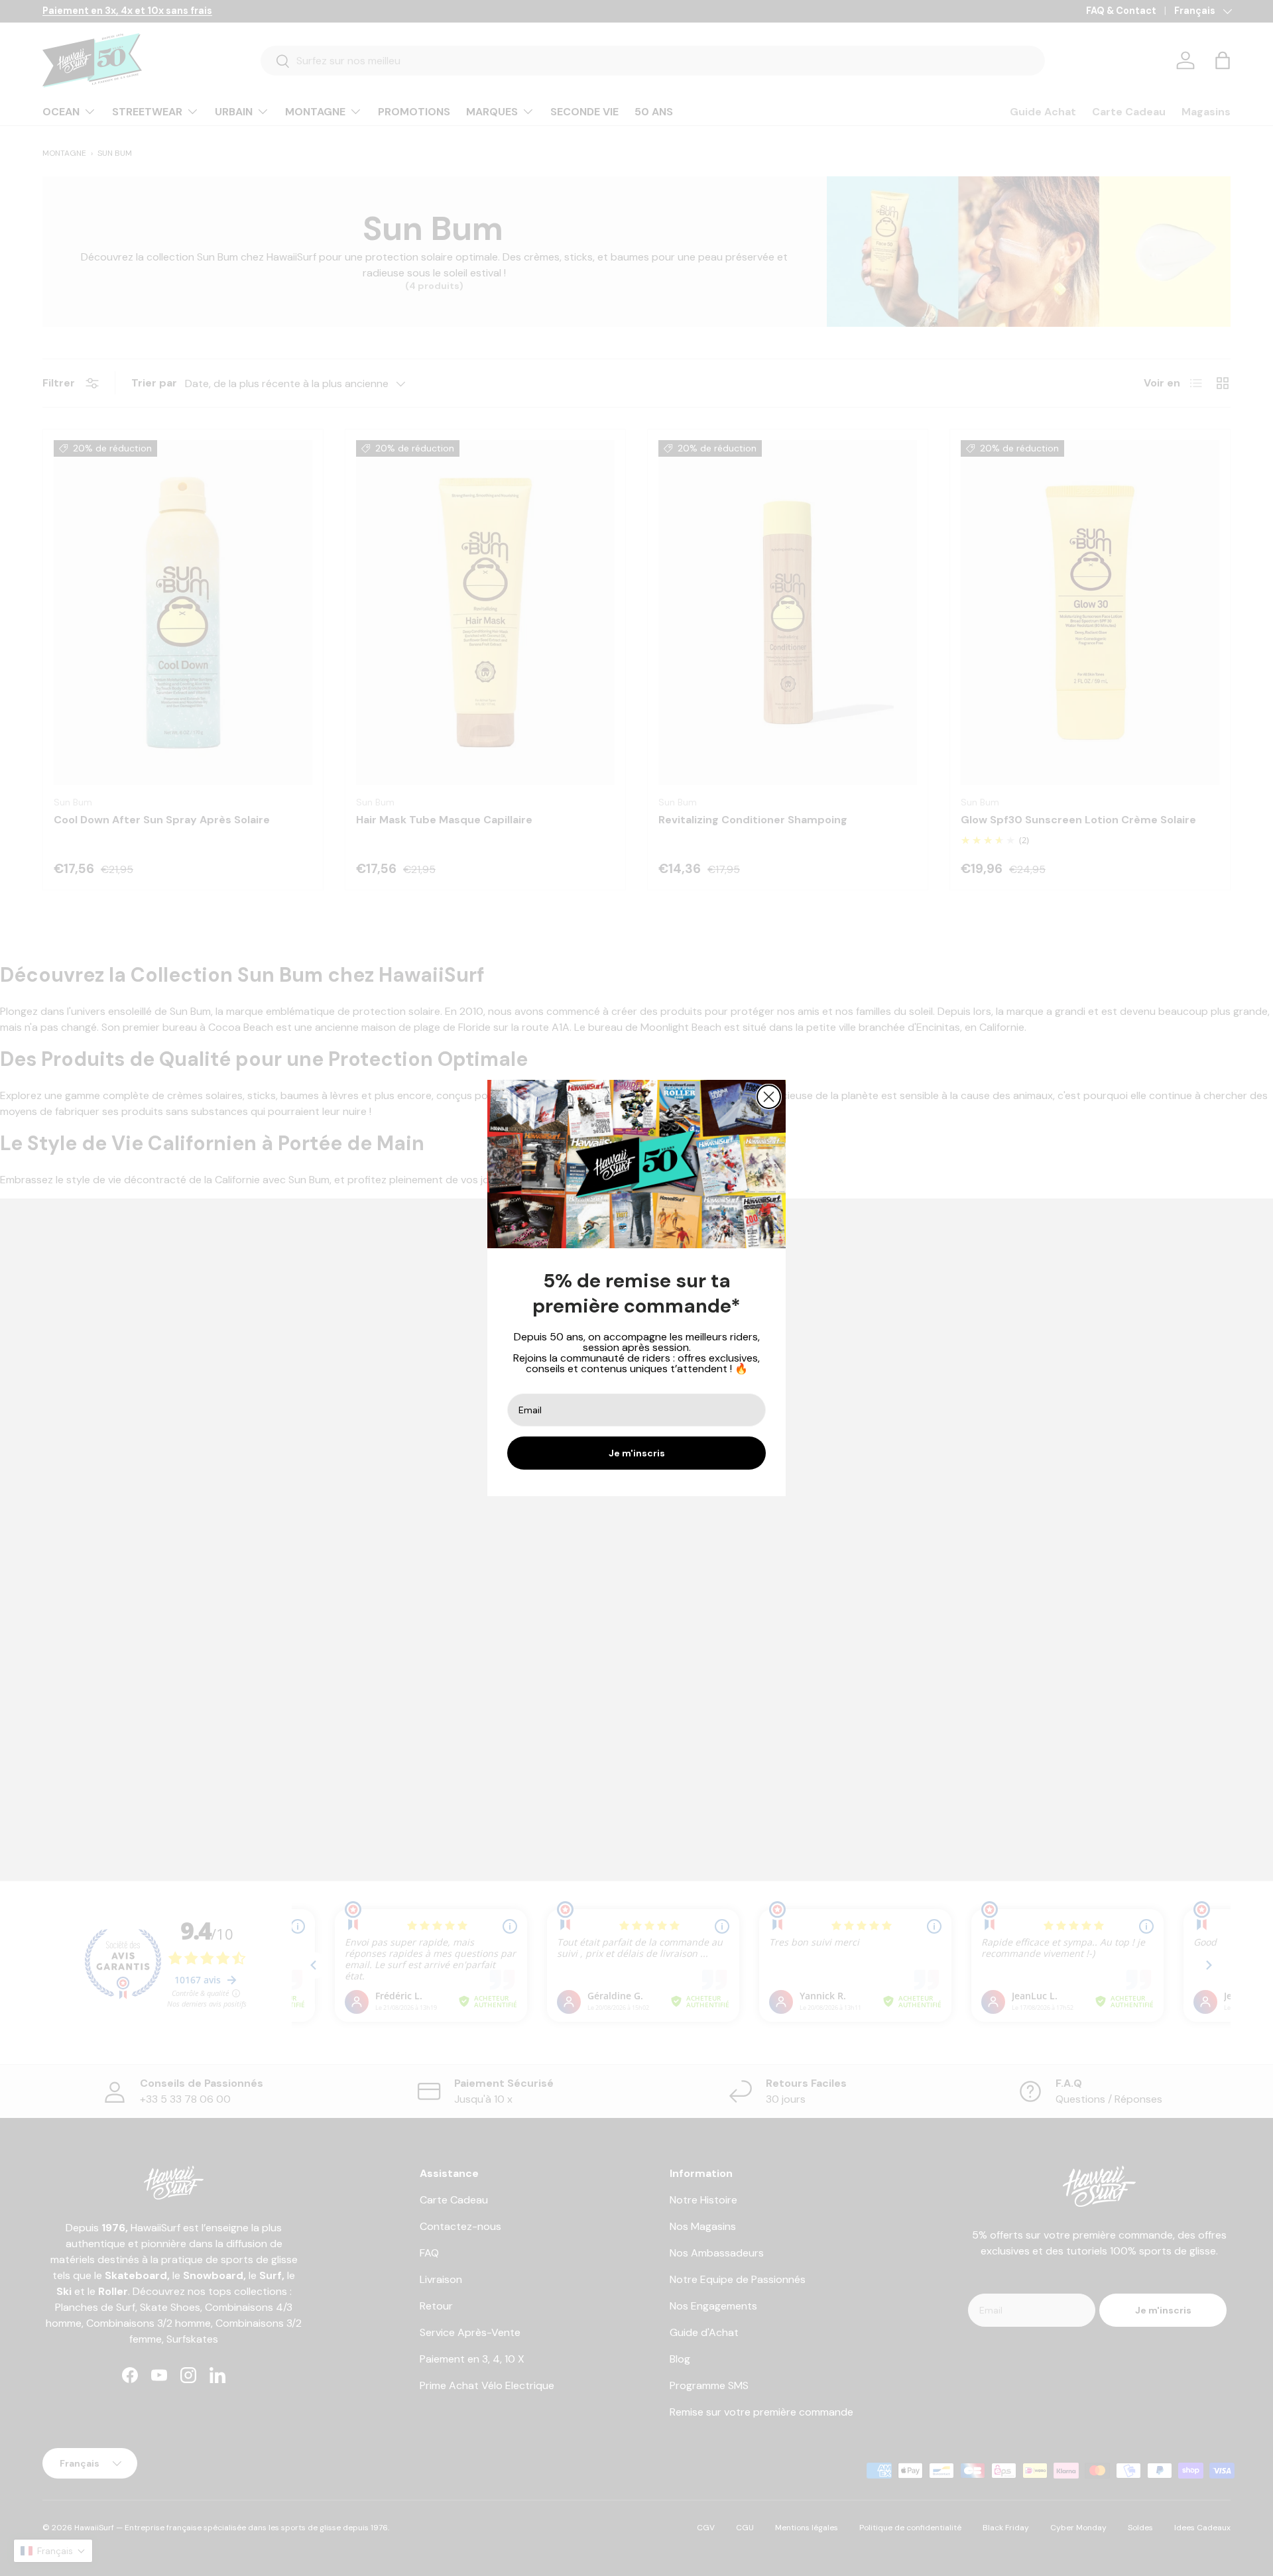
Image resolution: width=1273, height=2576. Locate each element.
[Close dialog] (769, 1097)
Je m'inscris (637, 1453)
